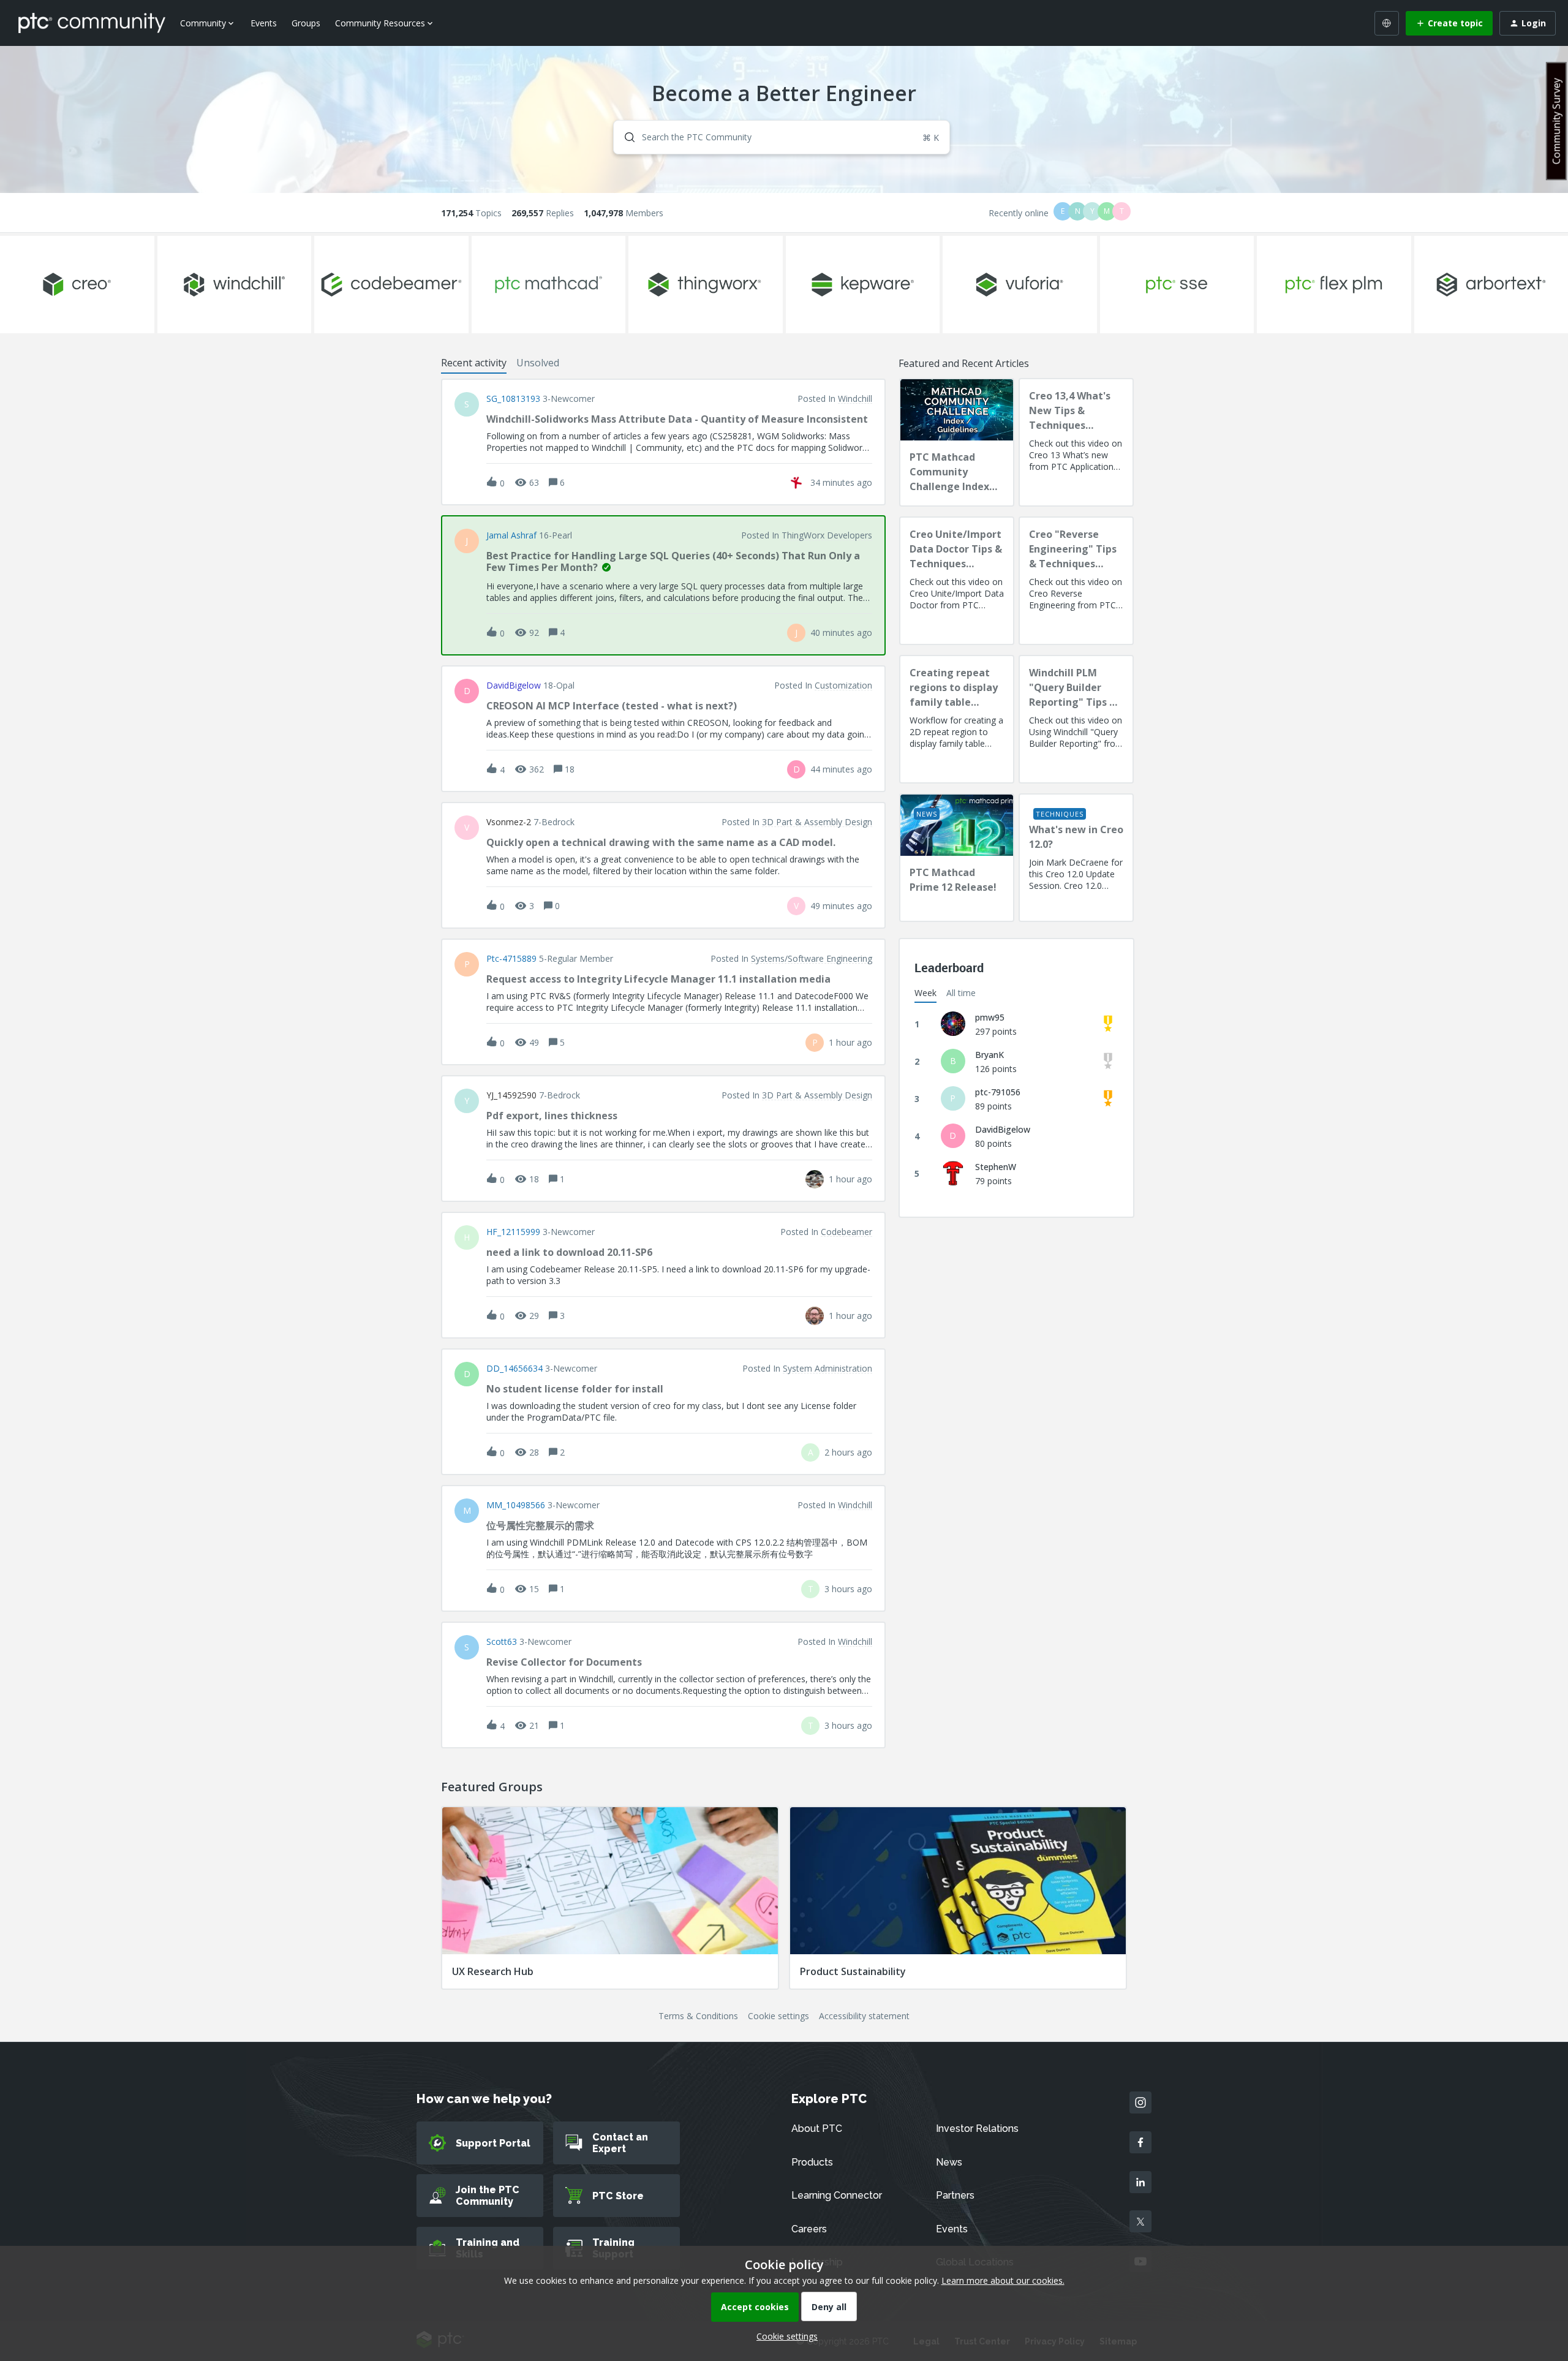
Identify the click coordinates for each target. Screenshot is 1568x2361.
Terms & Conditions (698, 2016)
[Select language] (1387, 23)
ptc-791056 (998, 1092)
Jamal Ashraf (511, 535)
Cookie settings (778, 2016)
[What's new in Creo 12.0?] (1076, 858)
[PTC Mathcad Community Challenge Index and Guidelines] (957, 442)
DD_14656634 (514, 1369)
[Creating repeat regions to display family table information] (957, 719)
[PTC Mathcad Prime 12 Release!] (957, 858)
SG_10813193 (513, 399)
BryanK (989, 1055)
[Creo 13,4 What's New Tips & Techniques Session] (1076, 442)
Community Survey (1556, 121)
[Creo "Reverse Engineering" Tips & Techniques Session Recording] (1076, 581)
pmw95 (990, 1017)
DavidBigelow (514, 686)
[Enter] (625, 137)
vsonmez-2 (509, 822)
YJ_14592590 (511, 1095)
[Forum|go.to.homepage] (92, 23)
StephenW (996, 1167)
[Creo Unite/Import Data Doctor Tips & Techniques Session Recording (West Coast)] (957, 581)
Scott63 (502, 1642)
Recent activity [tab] (474, 363)
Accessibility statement (864, 2016)
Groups (306, 23)
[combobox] (782, 137)
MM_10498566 (516, 1505)
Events (264, 23)
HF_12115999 (513, 1232)
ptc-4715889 (511, 959)
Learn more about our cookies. (1003, 2280)
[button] (784, 2336)
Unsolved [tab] (538, 363)
